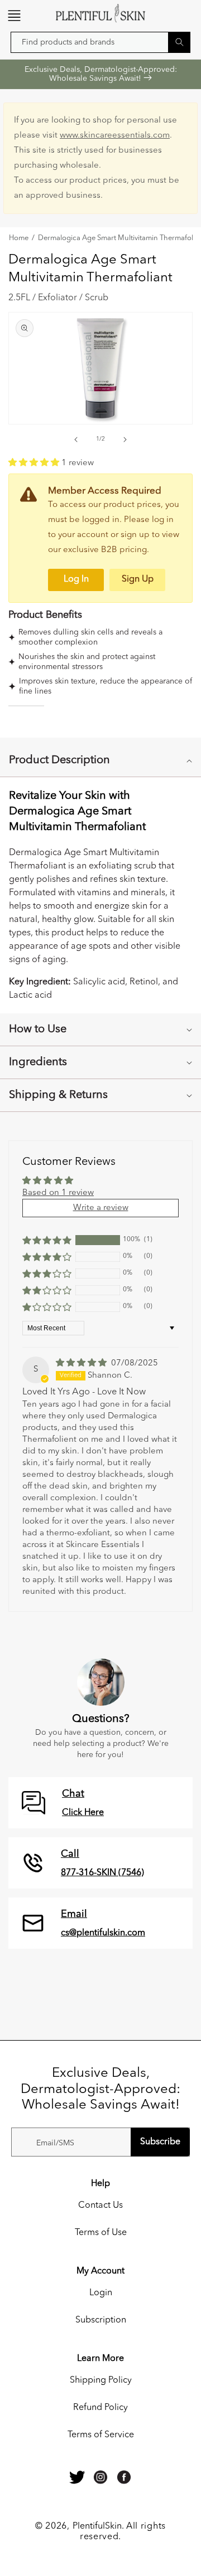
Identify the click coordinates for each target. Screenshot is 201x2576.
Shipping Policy (101, 2380)
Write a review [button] (101, 1208)
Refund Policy (100, 2408)
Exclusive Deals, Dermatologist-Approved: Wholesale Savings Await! (101, 74)
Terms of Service (101, 2435)
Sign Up (138, 579)
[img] (82, 1363)
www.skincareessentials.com (115, 136)
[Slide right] (125, 440)
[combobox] (100, 42)
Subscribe (160, 2142)
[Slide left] (76, 440)
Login (101, 2293)
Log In (76, 579)
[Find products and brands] (179, 42)
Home (19, 238)
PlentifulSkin (97, 2526)
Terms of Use (101, 2233)
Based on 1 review (58, 1193)
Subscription (101, 2320)
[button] (14, 16)
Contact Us (100, 2206)
